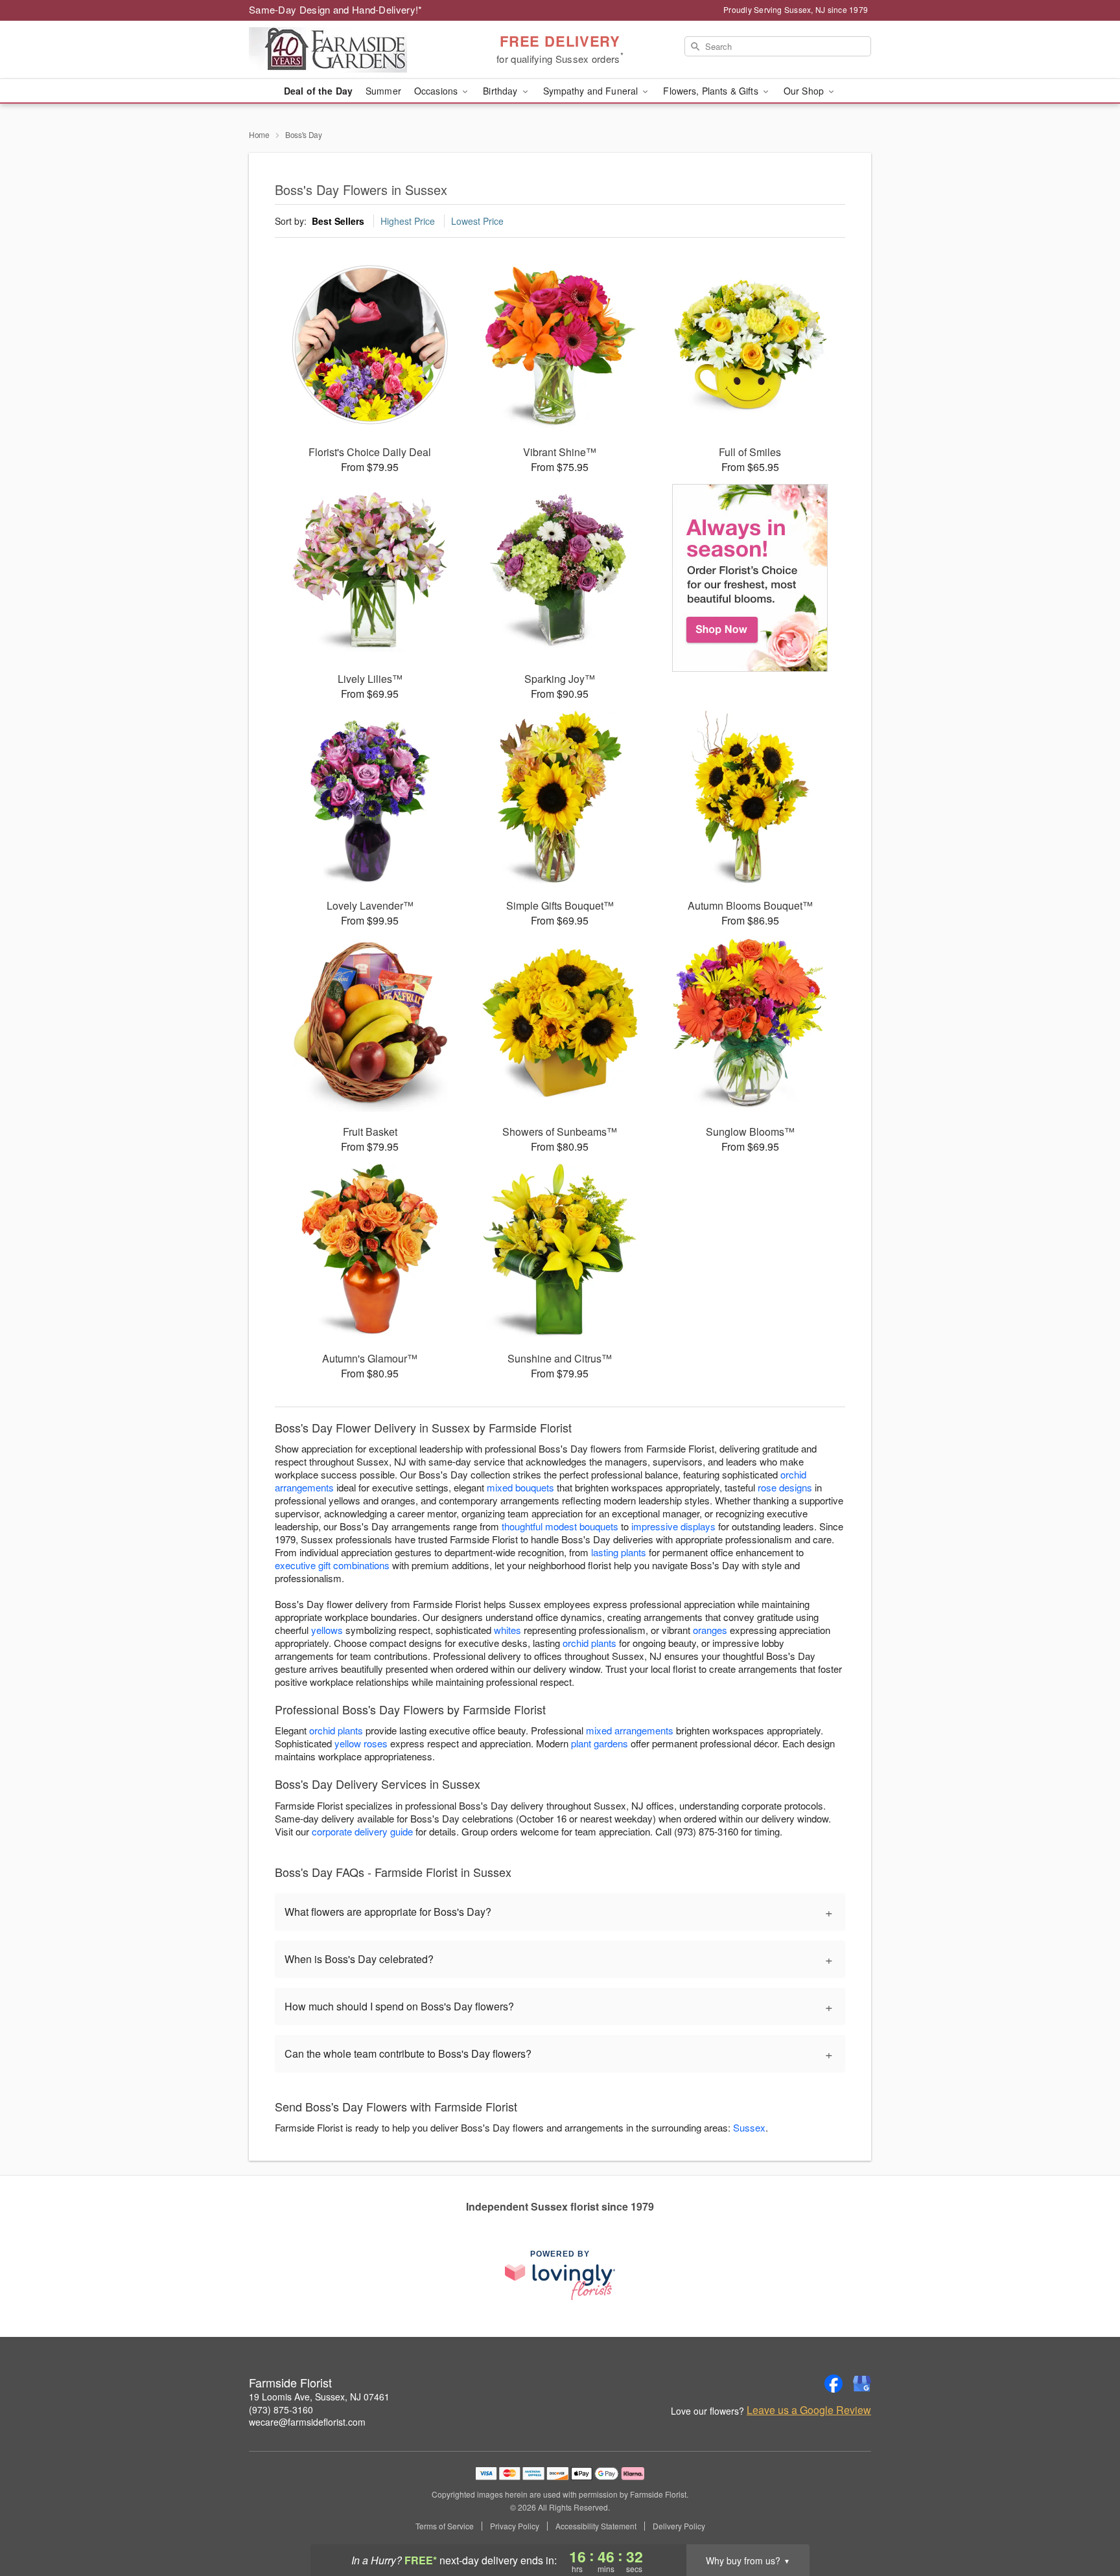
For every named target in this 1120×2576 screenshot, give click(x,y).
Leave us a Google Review (809, 2410)
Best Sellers (338, 221)
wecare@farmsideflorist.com (307, 2422)
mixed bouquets (520, 1487)
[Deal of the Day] (750, 578)
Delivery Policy (679, 2526)
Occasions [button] (437, 91)
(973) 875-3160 (281, 2409)
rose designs (785, 1487)
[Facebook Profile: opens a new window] (834, 2384)
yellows (327, 1630)
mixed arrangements (630, 1730)
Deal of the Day (318, 91)
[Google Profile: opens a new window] (862, 2384)
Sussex (749, 2127)
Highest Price (408, 221)
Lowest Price (477, 221)
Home (259, 134)
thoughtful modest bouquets (560, 1526)
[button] (1086, 2521)
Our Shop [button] (805, 91)
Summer (383, 91)
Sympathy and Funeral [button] (592, 91)
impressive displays (673, 1526)
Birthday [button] (501, 91)
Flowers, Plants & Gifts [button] (712, 91)
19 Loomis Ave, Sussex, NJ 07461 (319, 2397)
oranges (710, 1630)
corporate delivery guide (362, 1831)
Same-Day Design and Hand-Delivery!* (336, 9)
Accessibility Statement (596, 2526)
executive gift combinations (332, 1565)
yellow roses (361, 1743)
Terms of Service (445, 2526)
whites (507, 1630)
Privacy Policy (515, 2526)
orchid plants (589, 1643)
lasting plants (619, 1552)
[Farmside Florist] (342, 50)
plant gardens (600, 1743)
